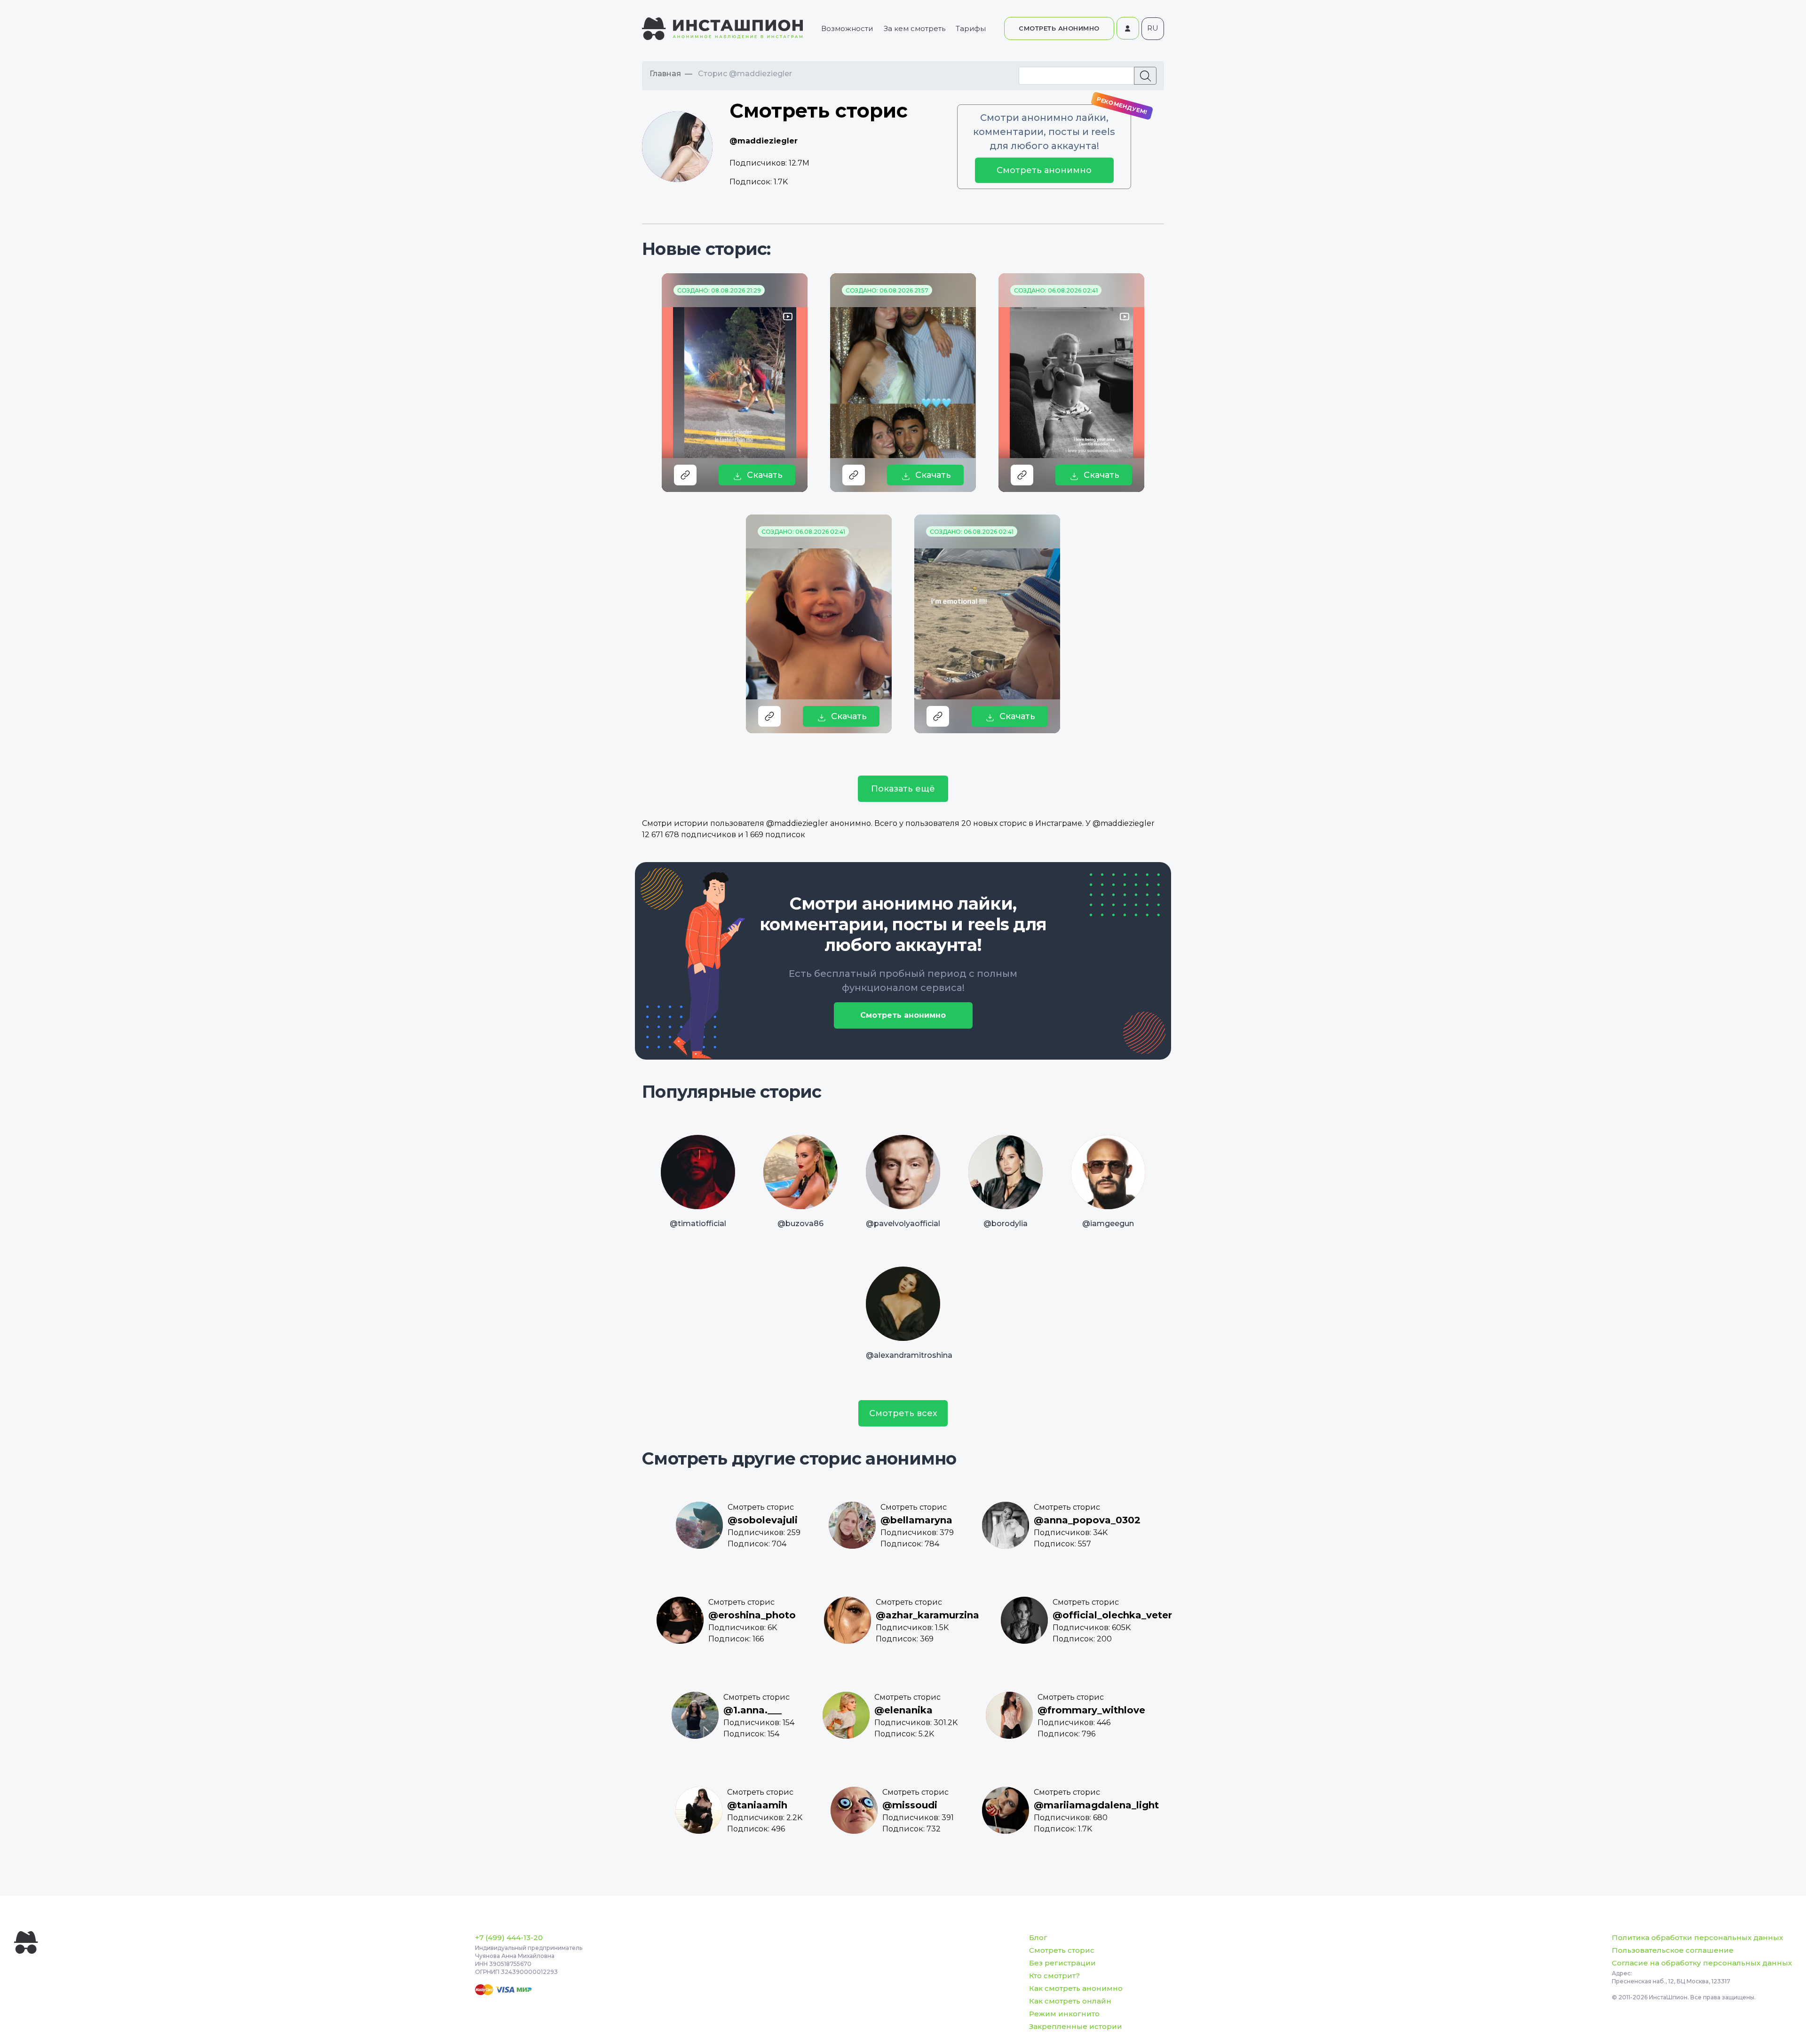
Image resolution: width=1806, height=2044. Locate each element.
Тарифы (971, 28)
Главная (665, 74)
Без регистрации (1062, 1963)
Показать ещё (903, 789)
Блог (1038, 1937)
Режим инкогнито (1064, 2014)
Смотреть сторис (1062, 1950)
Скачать (765, 475)
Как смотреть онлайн (1070, 2001)
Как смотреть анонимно (1076, 1988)
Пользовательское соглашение (1673, 1950)
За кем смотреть (915, 28)
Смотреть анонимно (1044, 170)
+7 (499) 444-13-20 (509, 1937)
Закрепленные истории (1076, 2026)
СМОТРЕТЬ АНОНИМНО (1059, 28)
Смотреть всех (903, 1413)
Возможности (847, 28)
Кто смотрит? (1054, 1976)
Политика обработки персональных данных (1697, 1937)
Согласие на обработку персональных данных (1702, 1963)
